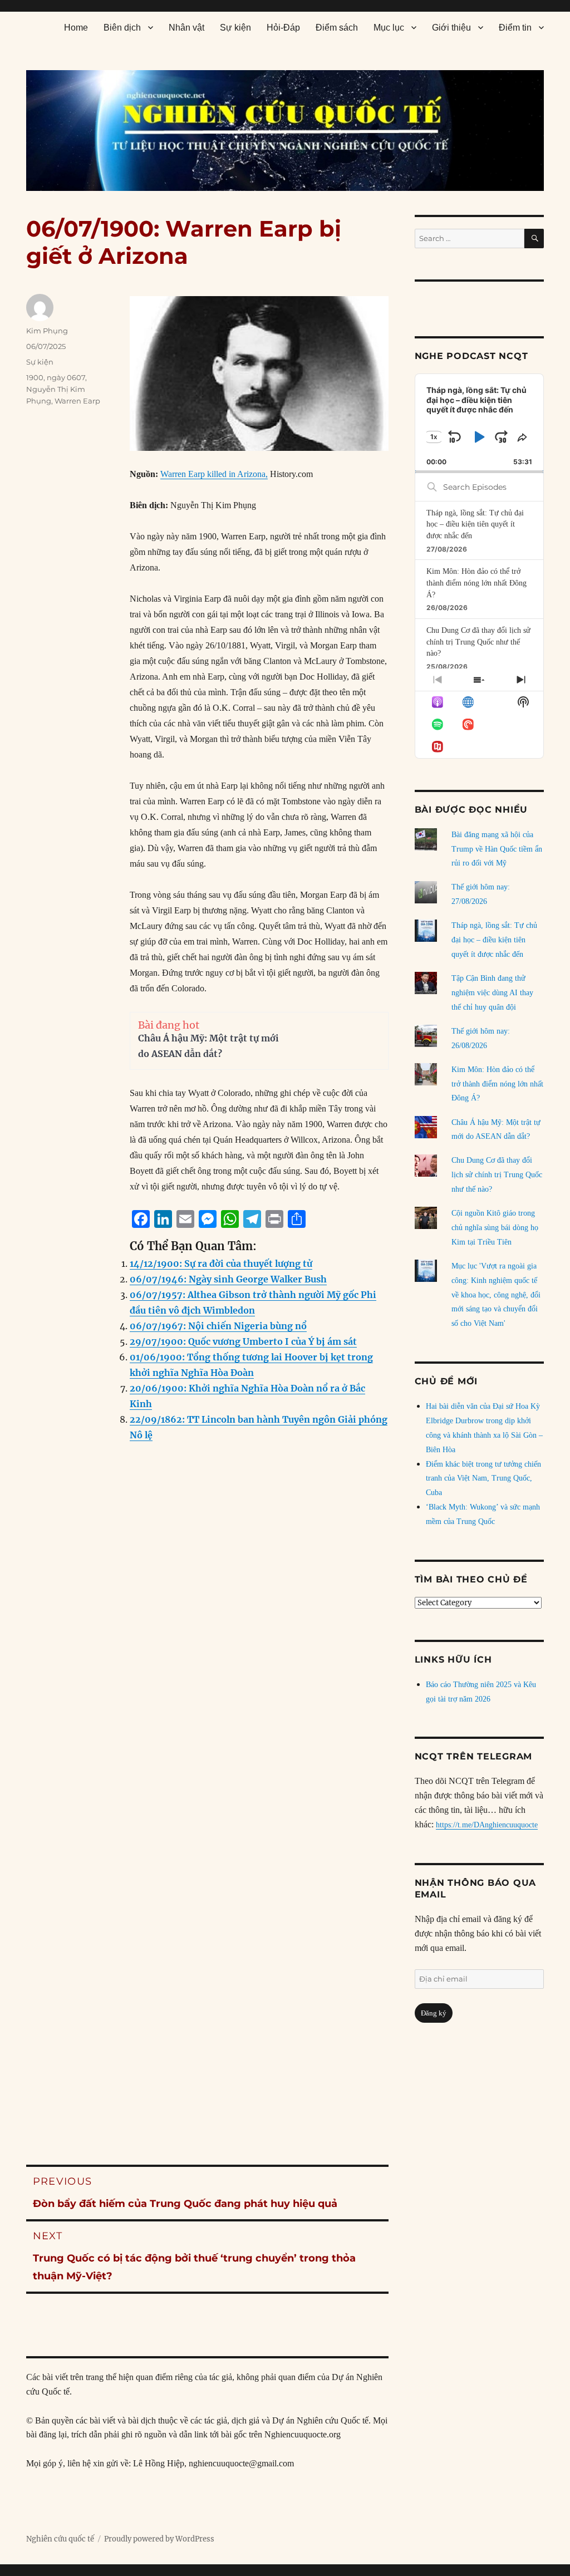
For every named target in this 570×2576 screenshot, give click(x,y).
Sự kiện (235, 28)
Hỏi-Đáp (283, 28)
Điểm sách (337, 28)
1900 (35, 377)
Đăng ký (434, 2013)
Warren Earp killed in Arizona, (214, 474)
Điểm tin (515, 28)
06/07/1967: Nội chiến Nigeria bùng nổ (218, 1326)
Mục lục (389, 28)
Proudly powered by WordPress (159, 2539)
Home (76, 28)
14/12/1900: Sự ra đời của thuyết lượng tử (221, 1264)
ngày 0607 (66, 377)
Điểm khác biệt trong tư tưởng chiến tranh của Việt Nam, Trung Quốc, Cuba (483, 1479)
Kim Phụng (47, 331)
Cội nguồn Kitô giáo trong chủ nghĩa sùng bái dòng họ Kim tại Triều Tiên (495, 1228)
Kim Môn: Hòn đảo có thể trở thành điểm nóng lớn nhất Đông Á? (476, 583)
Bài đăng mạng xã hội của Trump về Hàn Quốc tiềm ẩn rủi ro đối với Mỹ (497, 849)
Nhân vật (186, 28)
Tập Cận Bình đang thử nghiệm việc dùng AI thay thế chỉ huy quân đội (492, 993)
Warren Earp (77, 401)
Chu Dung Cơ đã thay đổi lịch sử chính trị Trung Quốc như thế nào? (478, 642)
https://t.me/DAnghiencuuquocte (487, 1825)
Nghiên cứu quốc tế (60, 2539)
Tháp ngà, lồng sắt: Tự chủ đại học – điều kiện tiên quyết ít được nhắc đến (475, 524)
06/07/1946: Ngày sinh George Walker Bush (228, 1279)
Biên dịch (122, 28)
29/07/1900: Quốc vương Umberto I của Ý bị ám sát (243, 1341)
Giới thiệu (451, 28)
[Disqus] (208, 1677)
